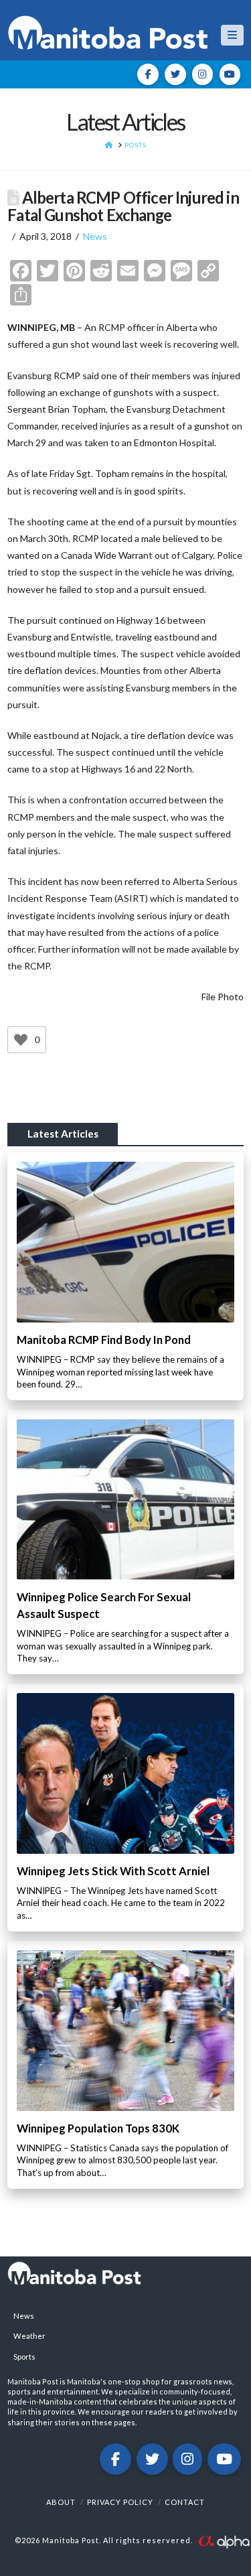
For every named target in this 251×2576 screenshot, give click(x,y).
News (95, 236)
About (61, 2502)
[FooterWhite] (224, 2541)
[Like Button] (21, 1040)
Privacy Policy (120, 2502)
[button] (232, 35)
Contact (185, 2502)
